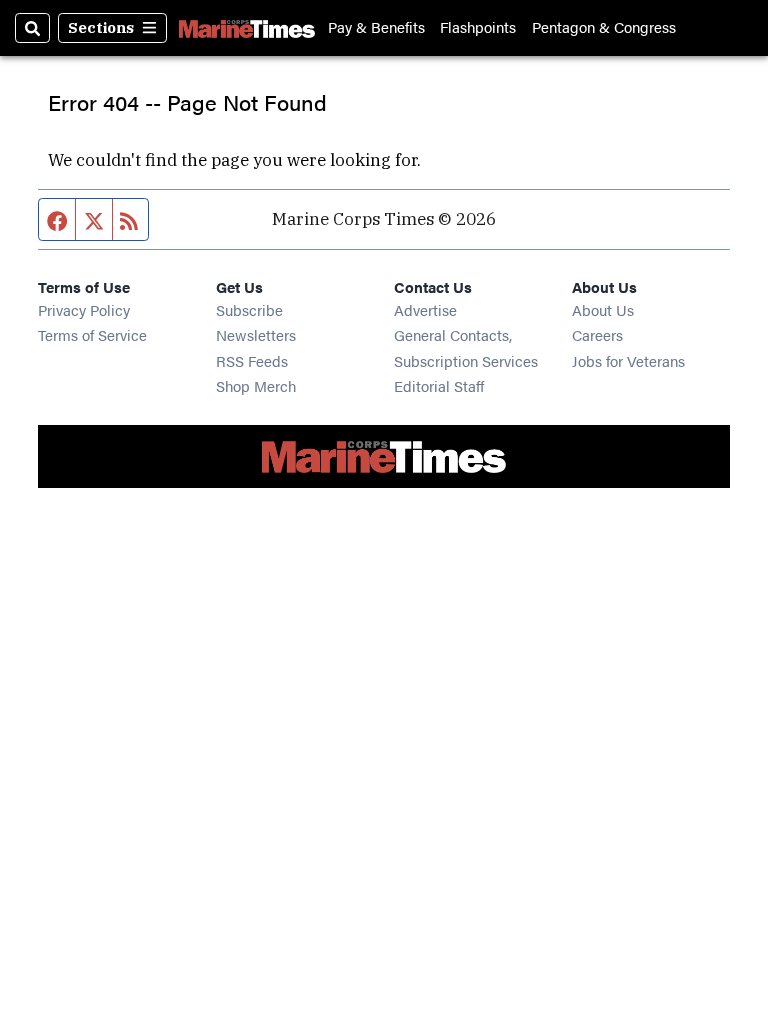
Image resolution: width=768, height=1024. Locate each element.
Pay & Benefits (376, 27)
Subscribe (249, 309)
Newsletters (256, 334)
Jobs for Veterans (628, 360)
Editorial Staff (439, 385)
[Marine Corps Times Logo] (247, 28)
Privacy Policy (84, 309)
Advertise (425, 309)
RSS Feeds (252, 360)
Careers (597, 334)
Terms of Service (92, 334)
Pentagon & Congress (604, 27)
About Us (603, 309)
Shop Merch (256, 385)
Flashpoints (478, 27)
